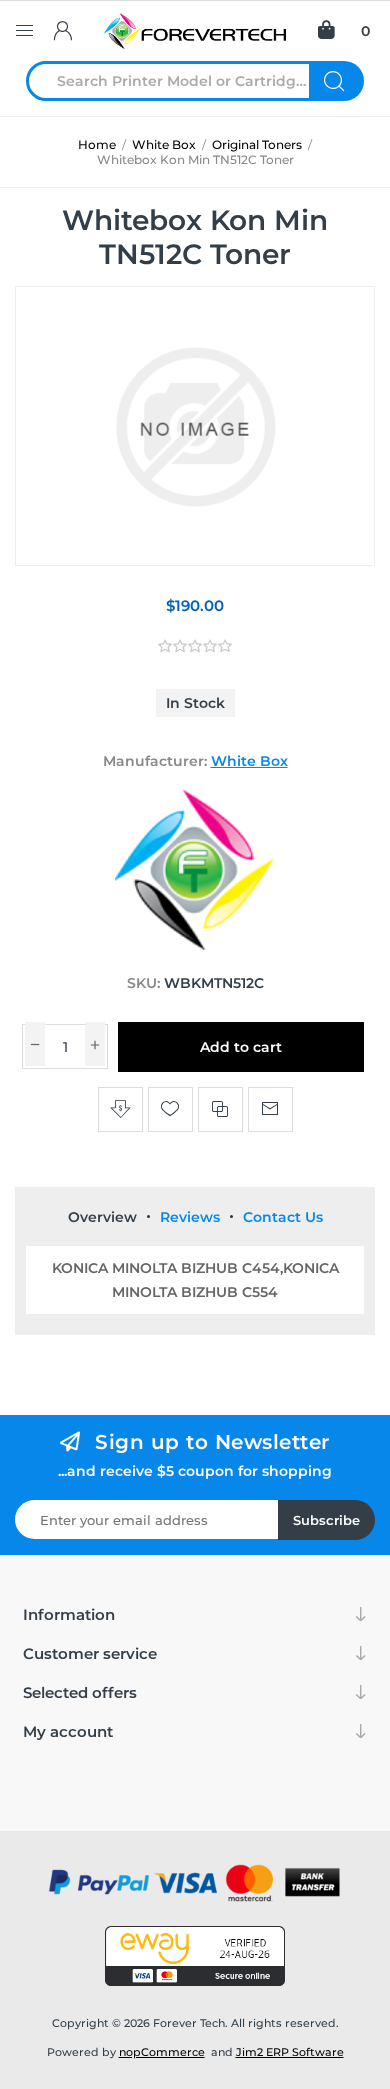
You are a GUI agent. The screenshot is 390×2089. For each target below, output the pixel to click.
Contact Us (283, 1217)
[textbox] (180, 81)
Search (336, 81)
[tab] (102, 1217)
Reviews (190, 1217)
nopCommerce (162, 2052)
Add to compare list (220, 1109)
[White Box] (195, 945)
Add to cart (241, 1047)
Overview (102, 1217)
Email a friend (270, 1109)
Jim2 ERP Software (290, 2052)
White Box (249, 761)
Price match (120, 1109)
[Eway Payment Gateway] (195, 1956)
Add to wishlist (170, 1109)
